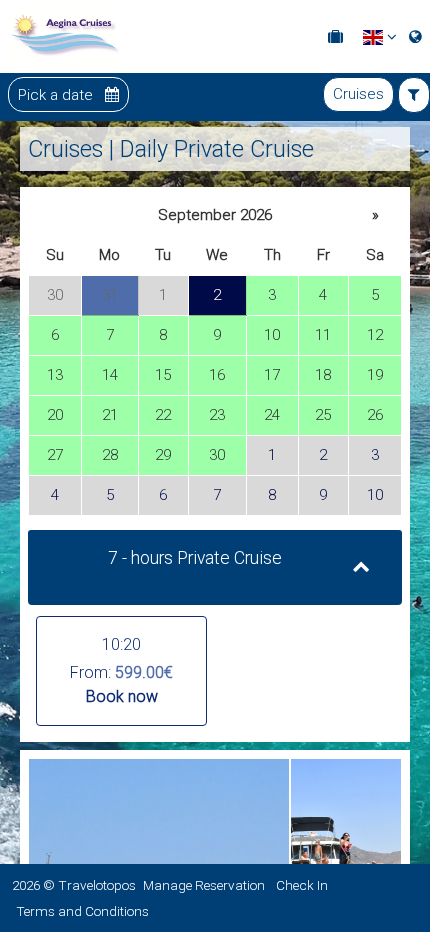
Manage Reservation (204, 885)
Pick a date (57, 94)
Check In (302, 885)
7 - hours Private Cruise (195, 558)
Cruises (358, 94)
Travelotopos (97, 885)
